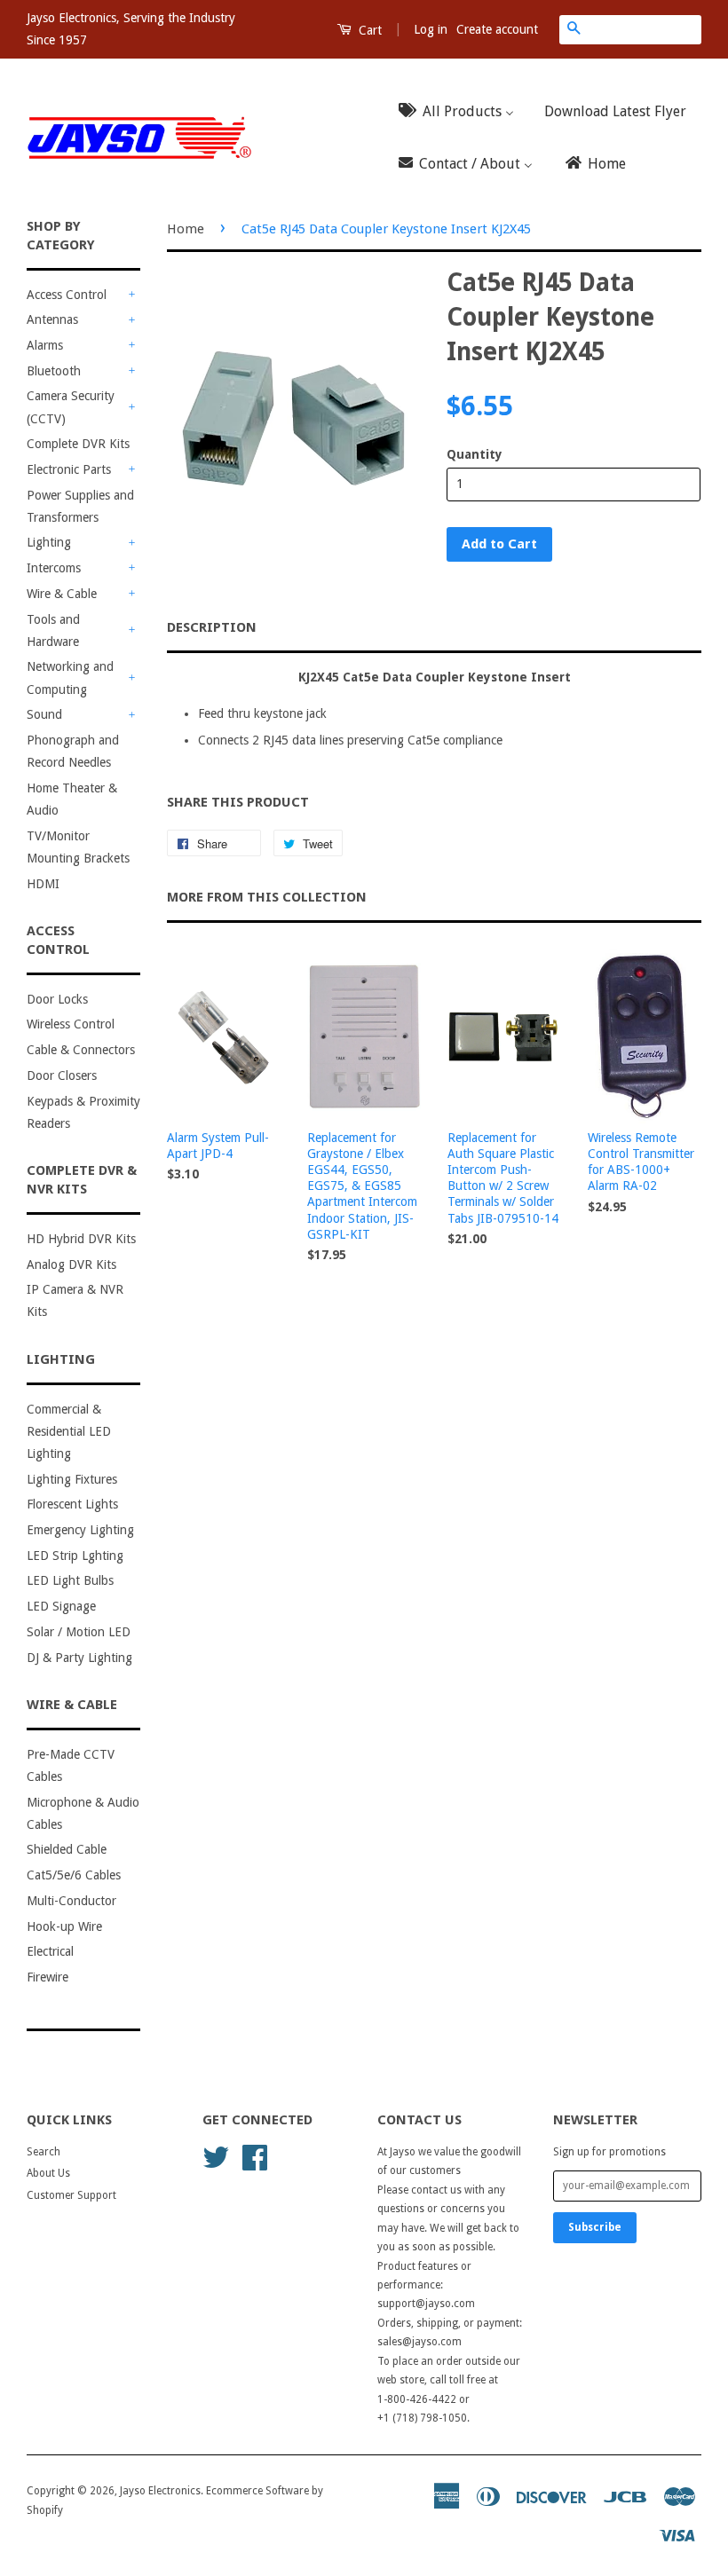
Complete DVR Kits (78, 444)
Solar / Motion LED (79, 1632)
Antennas (52, 319)
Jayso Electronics (160, 2491)
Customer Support (71, 2195)
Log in (431, 29)
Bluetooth (54, 371)
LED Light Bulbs (70, 1580)
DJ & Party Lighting (79, 1658)
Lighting (49, 542)
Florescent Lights (72, 1504)
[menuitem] (462, 111)
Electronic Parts (69, 469)
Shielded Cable (67, 1849)
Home (186, 229)
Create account (497, 29)
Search (44, 2152)
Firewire (47, 1977)
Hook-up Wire (64, 1926)
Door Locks (57, 999)
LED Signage (61, 1606)
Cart (368, 30)
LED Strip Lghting (75, 1556)
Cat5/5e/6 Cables (74, 1875)
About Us (48, 2173)
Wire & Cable (62, 594)
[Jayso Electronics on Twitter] (216, 2156)
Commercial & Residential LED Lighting (69, 1431)
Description (212, 627)
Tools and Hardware (53, 630)
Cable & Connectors (81, 1050)
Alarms (45, 345)
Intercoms (54, 568)
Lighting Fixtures (72, 1479)
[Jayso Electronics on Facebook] (255, 2156)
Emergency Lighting (80, 1530)
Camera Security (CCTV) (71, 407)
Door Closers (62, 1075)
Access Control (67, 295)
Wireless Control (71, 1024)
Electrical (50, 1951)
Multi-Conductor (71, 1901)
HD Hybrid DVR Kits (81, 1239)
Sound (44, 714)
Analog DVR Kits (71, 1264)
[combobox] (645, 29)
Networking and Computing (70, 677)
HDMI (43, 884)
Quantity (475, 454)
